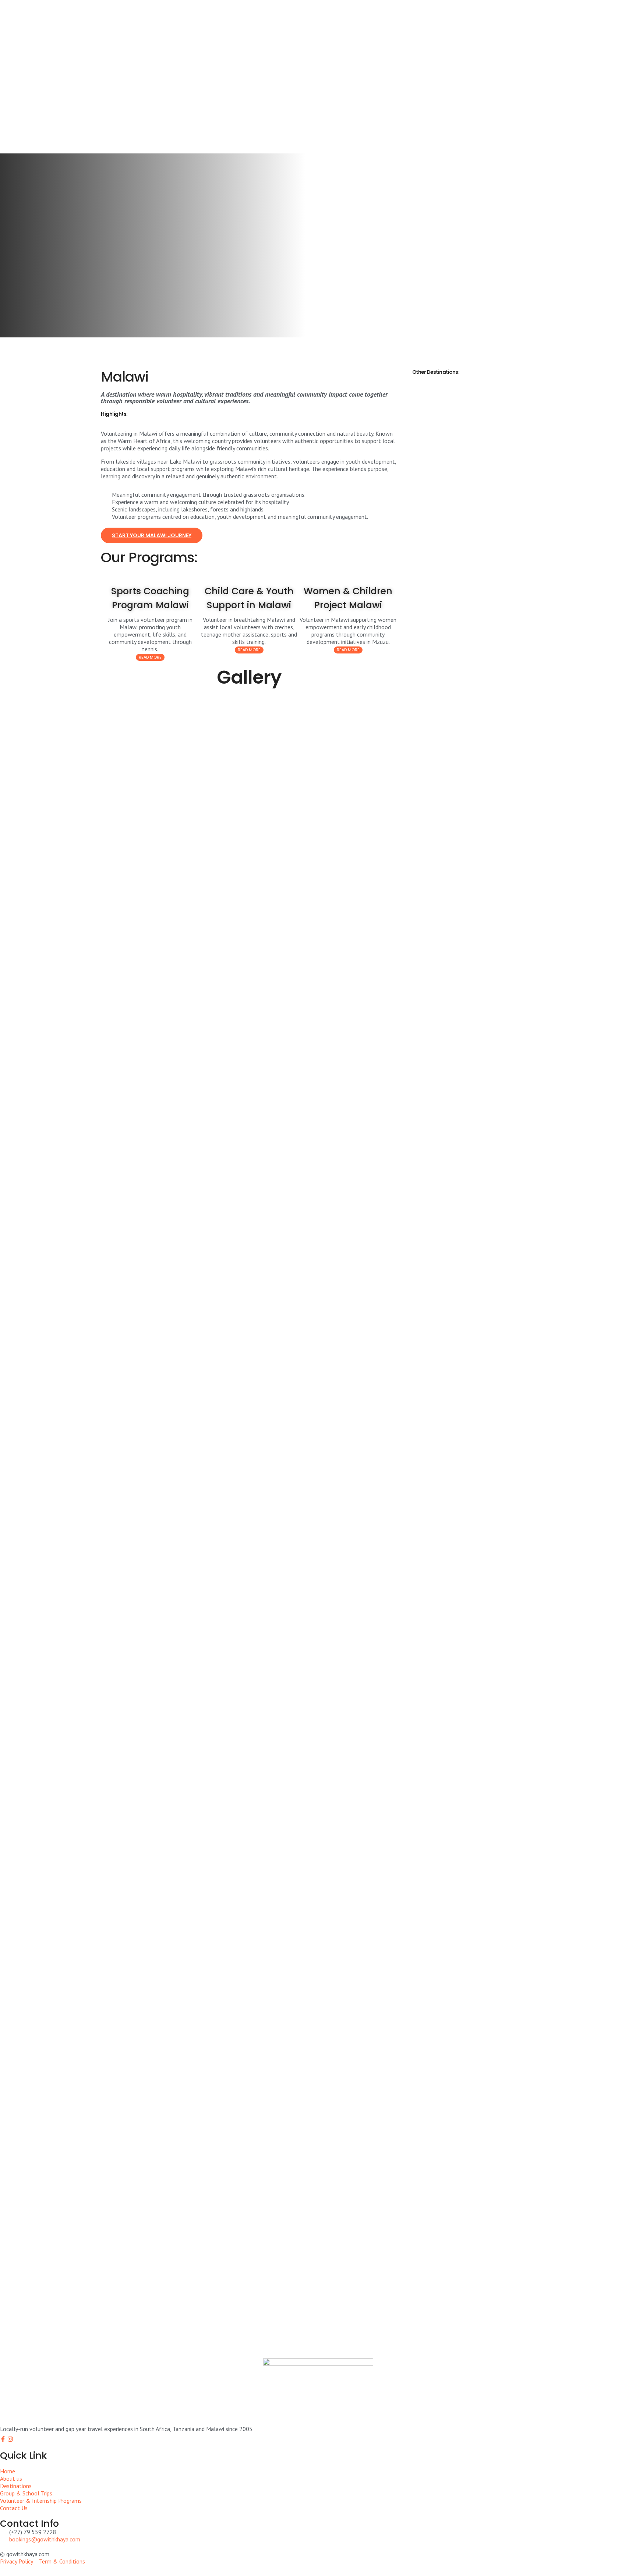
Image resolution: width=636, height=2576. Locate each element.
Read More (150, 657)
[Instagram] (10, 2439)
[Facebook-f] (3, 2439)
